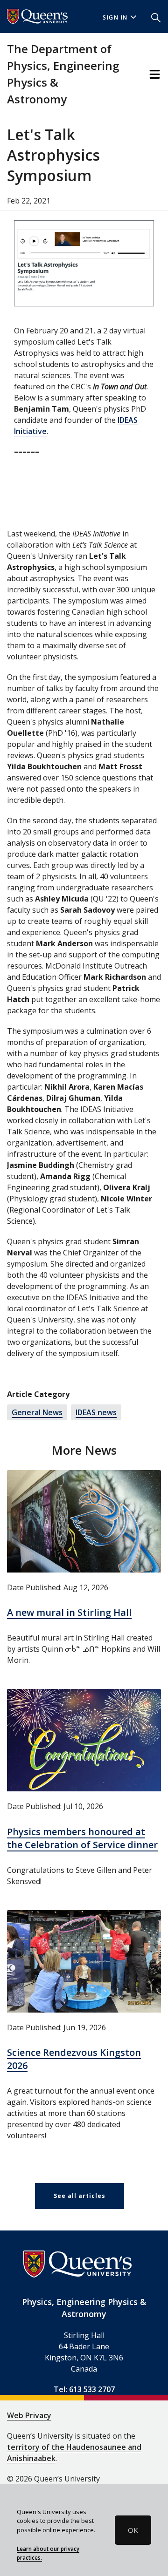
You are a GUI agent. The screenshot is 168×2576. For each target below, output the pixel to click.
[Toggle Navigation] (155, 74)
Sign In (115, 17)
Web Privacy (29, 2415)
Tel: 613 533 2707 (84, 2389)
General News (37, 1412)
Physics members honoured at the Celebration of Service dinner (82, 1838)
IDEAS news (96, 1412)
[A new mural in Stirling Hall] (84, 1521)
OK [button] (133, 2530)
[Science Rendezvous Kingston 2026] (84, 1961)
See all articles (80, 2196)
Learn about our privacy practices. (48, 2553)
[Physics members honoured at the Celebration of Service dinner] (84, 1740)
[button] (156, 17)
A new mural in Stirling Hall (69, 1612)
